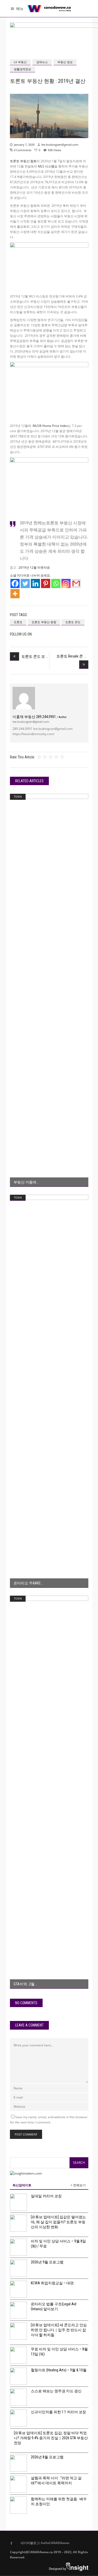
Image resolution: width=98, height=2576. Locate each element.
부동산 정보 (65, 62)
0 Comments (23, 150)
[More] (15, 594)
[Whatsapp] (56, 583)
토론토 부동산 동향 (44, 622)
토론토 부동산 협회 (23, 161)
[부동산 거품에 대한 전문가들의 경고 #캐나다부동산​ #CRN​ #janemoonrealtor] (49, 990)
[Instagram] (66, 583)
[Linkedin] (35, 583)
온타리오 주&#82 (27, 1583)
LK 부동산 (20, 62)
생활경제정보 (22, 69)
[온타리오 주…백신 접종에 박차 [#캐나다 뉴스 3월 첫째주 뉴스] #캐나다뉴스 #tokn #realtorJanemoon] (49, 1391)
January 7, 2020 (24, 145)
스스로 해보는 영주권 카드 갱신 (56, 2391)
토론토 (18, 622)
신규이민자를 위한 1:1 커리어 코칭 (58, 2412)
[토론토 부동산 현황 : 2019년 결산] (24, 698)
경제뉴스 (42, 62)
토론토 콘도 (73, 622)
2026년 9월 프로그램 (47, 2262)
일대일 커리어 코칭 (46, 2196)
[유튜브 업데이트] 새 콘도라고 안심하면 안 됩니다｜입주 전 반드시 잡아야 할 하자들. (59, 2330)
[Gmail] (76, 583)
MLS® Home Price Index (50, 426)
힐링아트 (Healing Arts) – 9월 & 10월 (59, 2370)
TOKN (18, 797)
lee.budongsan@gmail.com (60, 145)
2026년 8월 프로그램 (47, 2457)
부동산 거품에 (25, 1182)
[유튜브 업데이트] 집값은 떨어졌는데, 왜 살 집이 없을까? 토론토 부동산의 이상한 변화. (58, 2222)
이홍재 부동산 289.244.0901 (40, 717)
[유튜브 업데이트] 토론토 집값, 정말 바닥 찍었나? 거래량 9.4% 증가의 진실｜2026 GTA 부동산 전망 (51, 2438)
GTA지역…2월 (24, 1984)
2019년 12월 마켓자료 (34, 567)
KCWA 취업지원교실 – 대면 (52, 2283)
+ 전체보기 (78, 2185)
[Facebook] (15, 583)
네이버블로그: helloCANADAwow (43, 2543)
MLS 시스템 (46, 166)
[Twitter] (25, 583)
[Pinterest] (46, 583)
